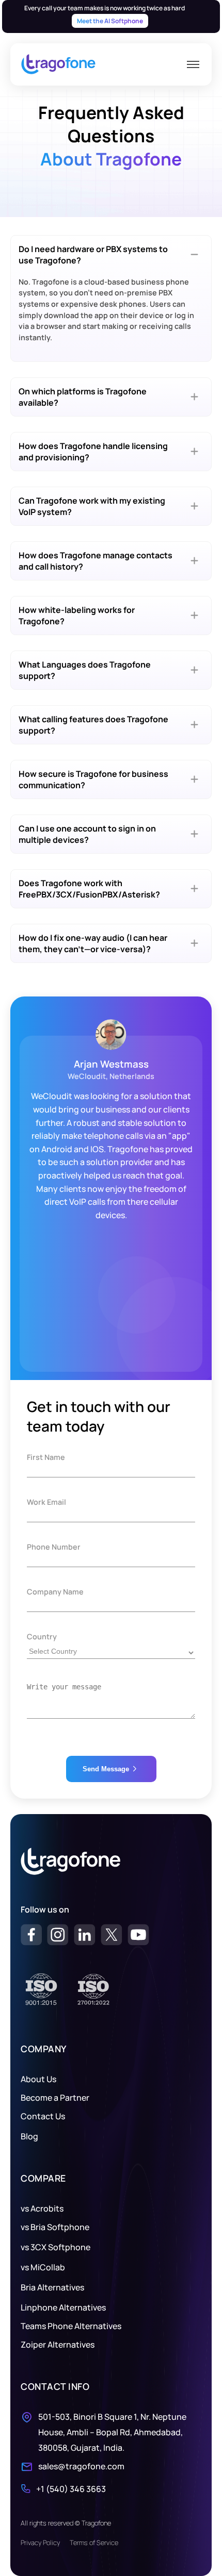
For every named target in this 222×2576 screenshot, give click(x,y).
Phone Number (54, 1547)
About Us (38, 2079)
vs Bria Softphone (55, 2227)
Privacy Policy (40, 2542)
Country (42, 1636)
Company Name (55, 1592)
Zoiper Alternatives (58, 2345)
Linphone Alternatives (63, 2307)
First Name (46, 1457)
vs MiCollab (43, 2267)
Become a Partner (55, 2098)
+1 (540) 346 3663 (71, 2489)
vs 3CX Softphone (55, 2247)
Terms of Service (94, 2542)
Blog (29, 2136)
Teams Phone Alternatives (71, 2326)
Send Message (106, 1769)
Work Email (46, 1502)
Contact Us (43, 2116)
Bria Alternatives (52, 2287)
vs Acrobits (42, 2208)
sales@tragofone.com (81, 2466)
